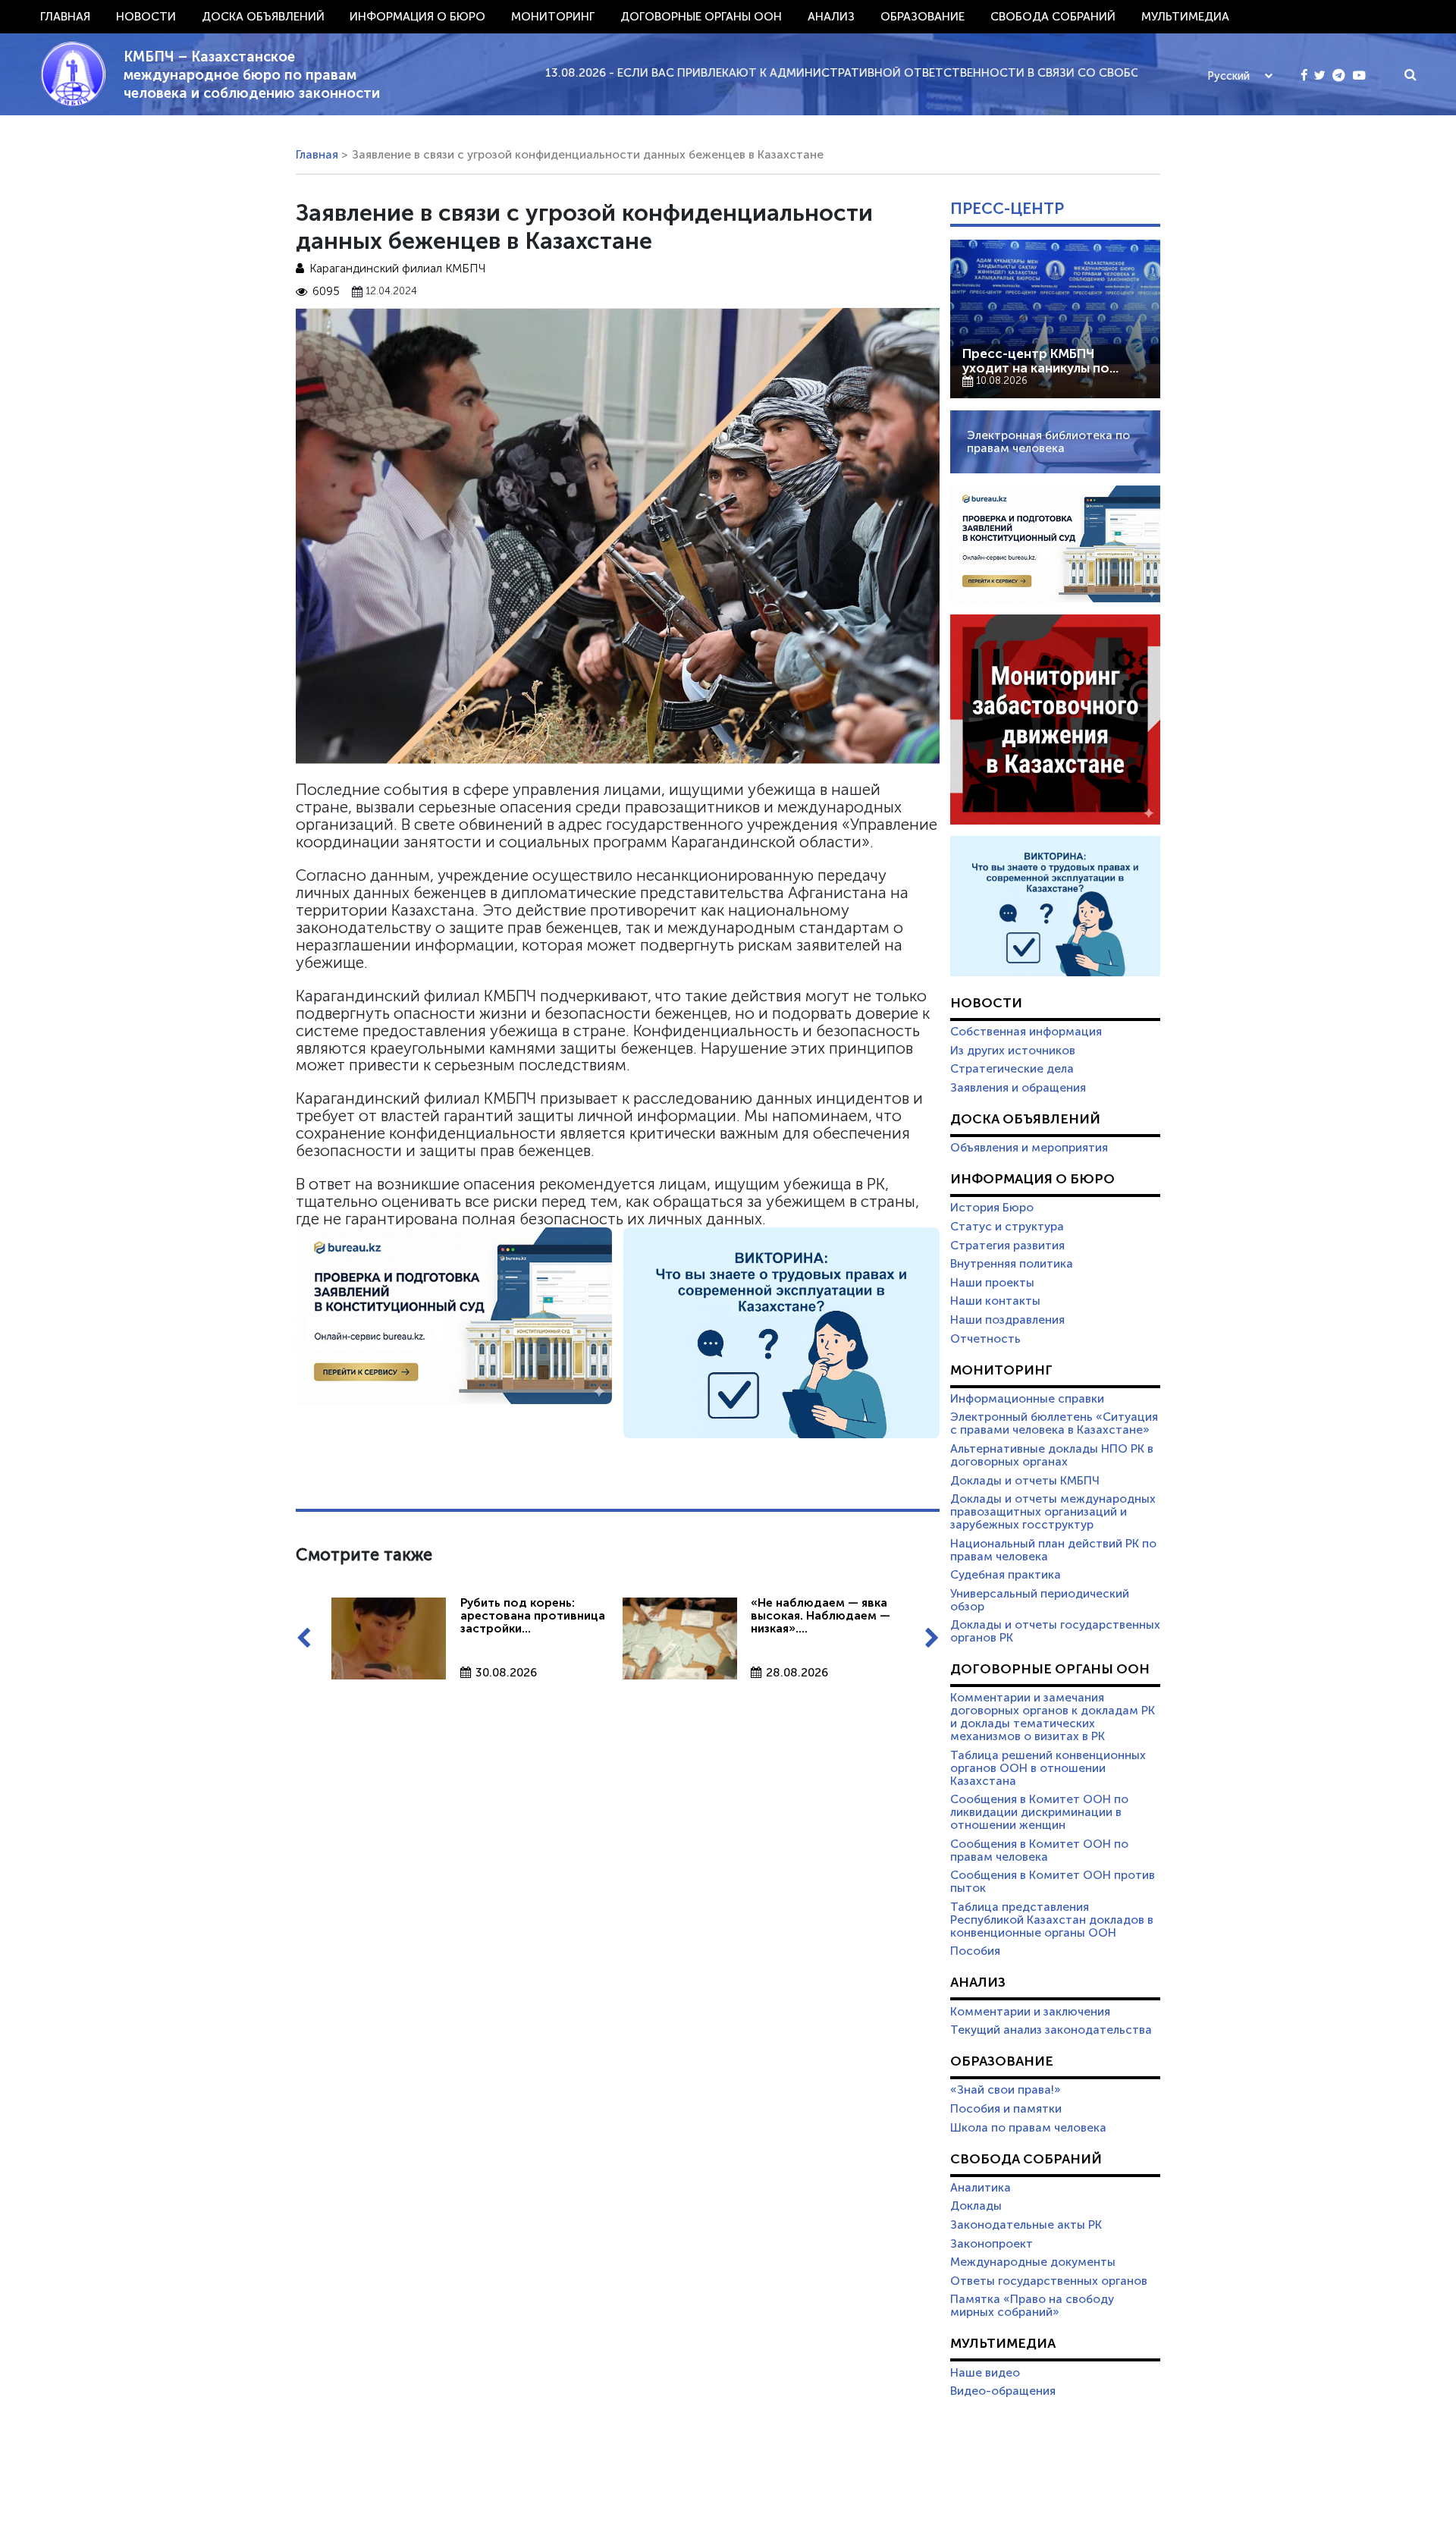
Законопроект (992, 2244)
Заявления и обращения (1018, 1088)
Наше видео (985, 2373)
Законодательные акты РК (1026, 2225)
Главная (65, 17)
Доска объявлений (263, 17)
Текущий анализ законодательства (1051, 2030)
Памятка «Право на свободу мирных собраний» (1032, 2306)
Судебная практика (1006, 1575)
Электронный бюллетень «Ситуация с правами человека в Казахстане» (1054, 1423)
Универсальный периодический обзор (1040, 1600)
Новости (146, 17)
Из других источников (1013, 1051)
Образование (923, 17)
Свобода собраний (1053, 17)
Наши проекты (992, 1283)
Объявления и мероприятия (1029, 1148)
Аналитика (981, 2188)
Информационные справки (1027, 1399)
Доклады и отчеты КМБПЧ (1025, 1481)
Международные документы (1033, 2262)
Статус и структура (1007, 1227)
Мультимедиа (1185, 17)
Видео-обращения (1003, 2391)
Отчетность (985, 1339)
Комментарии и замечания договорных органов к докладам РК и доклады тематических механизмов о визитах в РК (1053, 1717)
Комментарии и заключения (1030, 2012)
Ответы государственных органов (1049, 2281)
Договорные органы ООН (701, 17)
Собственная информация (1026, 1032)
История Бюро (992, 1208)
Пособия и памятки (1006, 2109)
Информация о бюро (417, 17)
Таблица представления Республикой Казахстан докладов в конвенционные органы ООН (1052, 1920)
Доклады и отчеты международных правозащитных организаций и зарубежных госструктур (1053, 1512)
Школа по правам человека (1028, 2128)
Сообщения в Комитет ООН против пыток (1053, 1882)
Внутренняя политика (1012, 1264)
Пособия (975, 1951)
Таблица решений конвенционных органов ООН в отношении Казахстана (1048, 1768)
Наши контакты (995, 1301)
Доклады (976, 2206)
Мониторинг (553, 17)
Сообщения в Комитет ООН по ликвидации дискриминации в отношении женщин (1039, 1812)
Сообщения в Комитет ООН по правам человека (1039, 1851)
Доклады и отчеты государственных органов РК (1055, 1631)
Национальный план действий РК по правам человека (1053, 1550)
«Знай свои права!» (1006, 2090)
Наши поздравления (1007, 1320)
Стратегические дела (1012, 1069)
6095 (326, 292)
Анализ (831, 17)
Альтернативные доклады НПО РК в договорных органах (1052, 1455)
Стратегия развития (1007, 1246)
